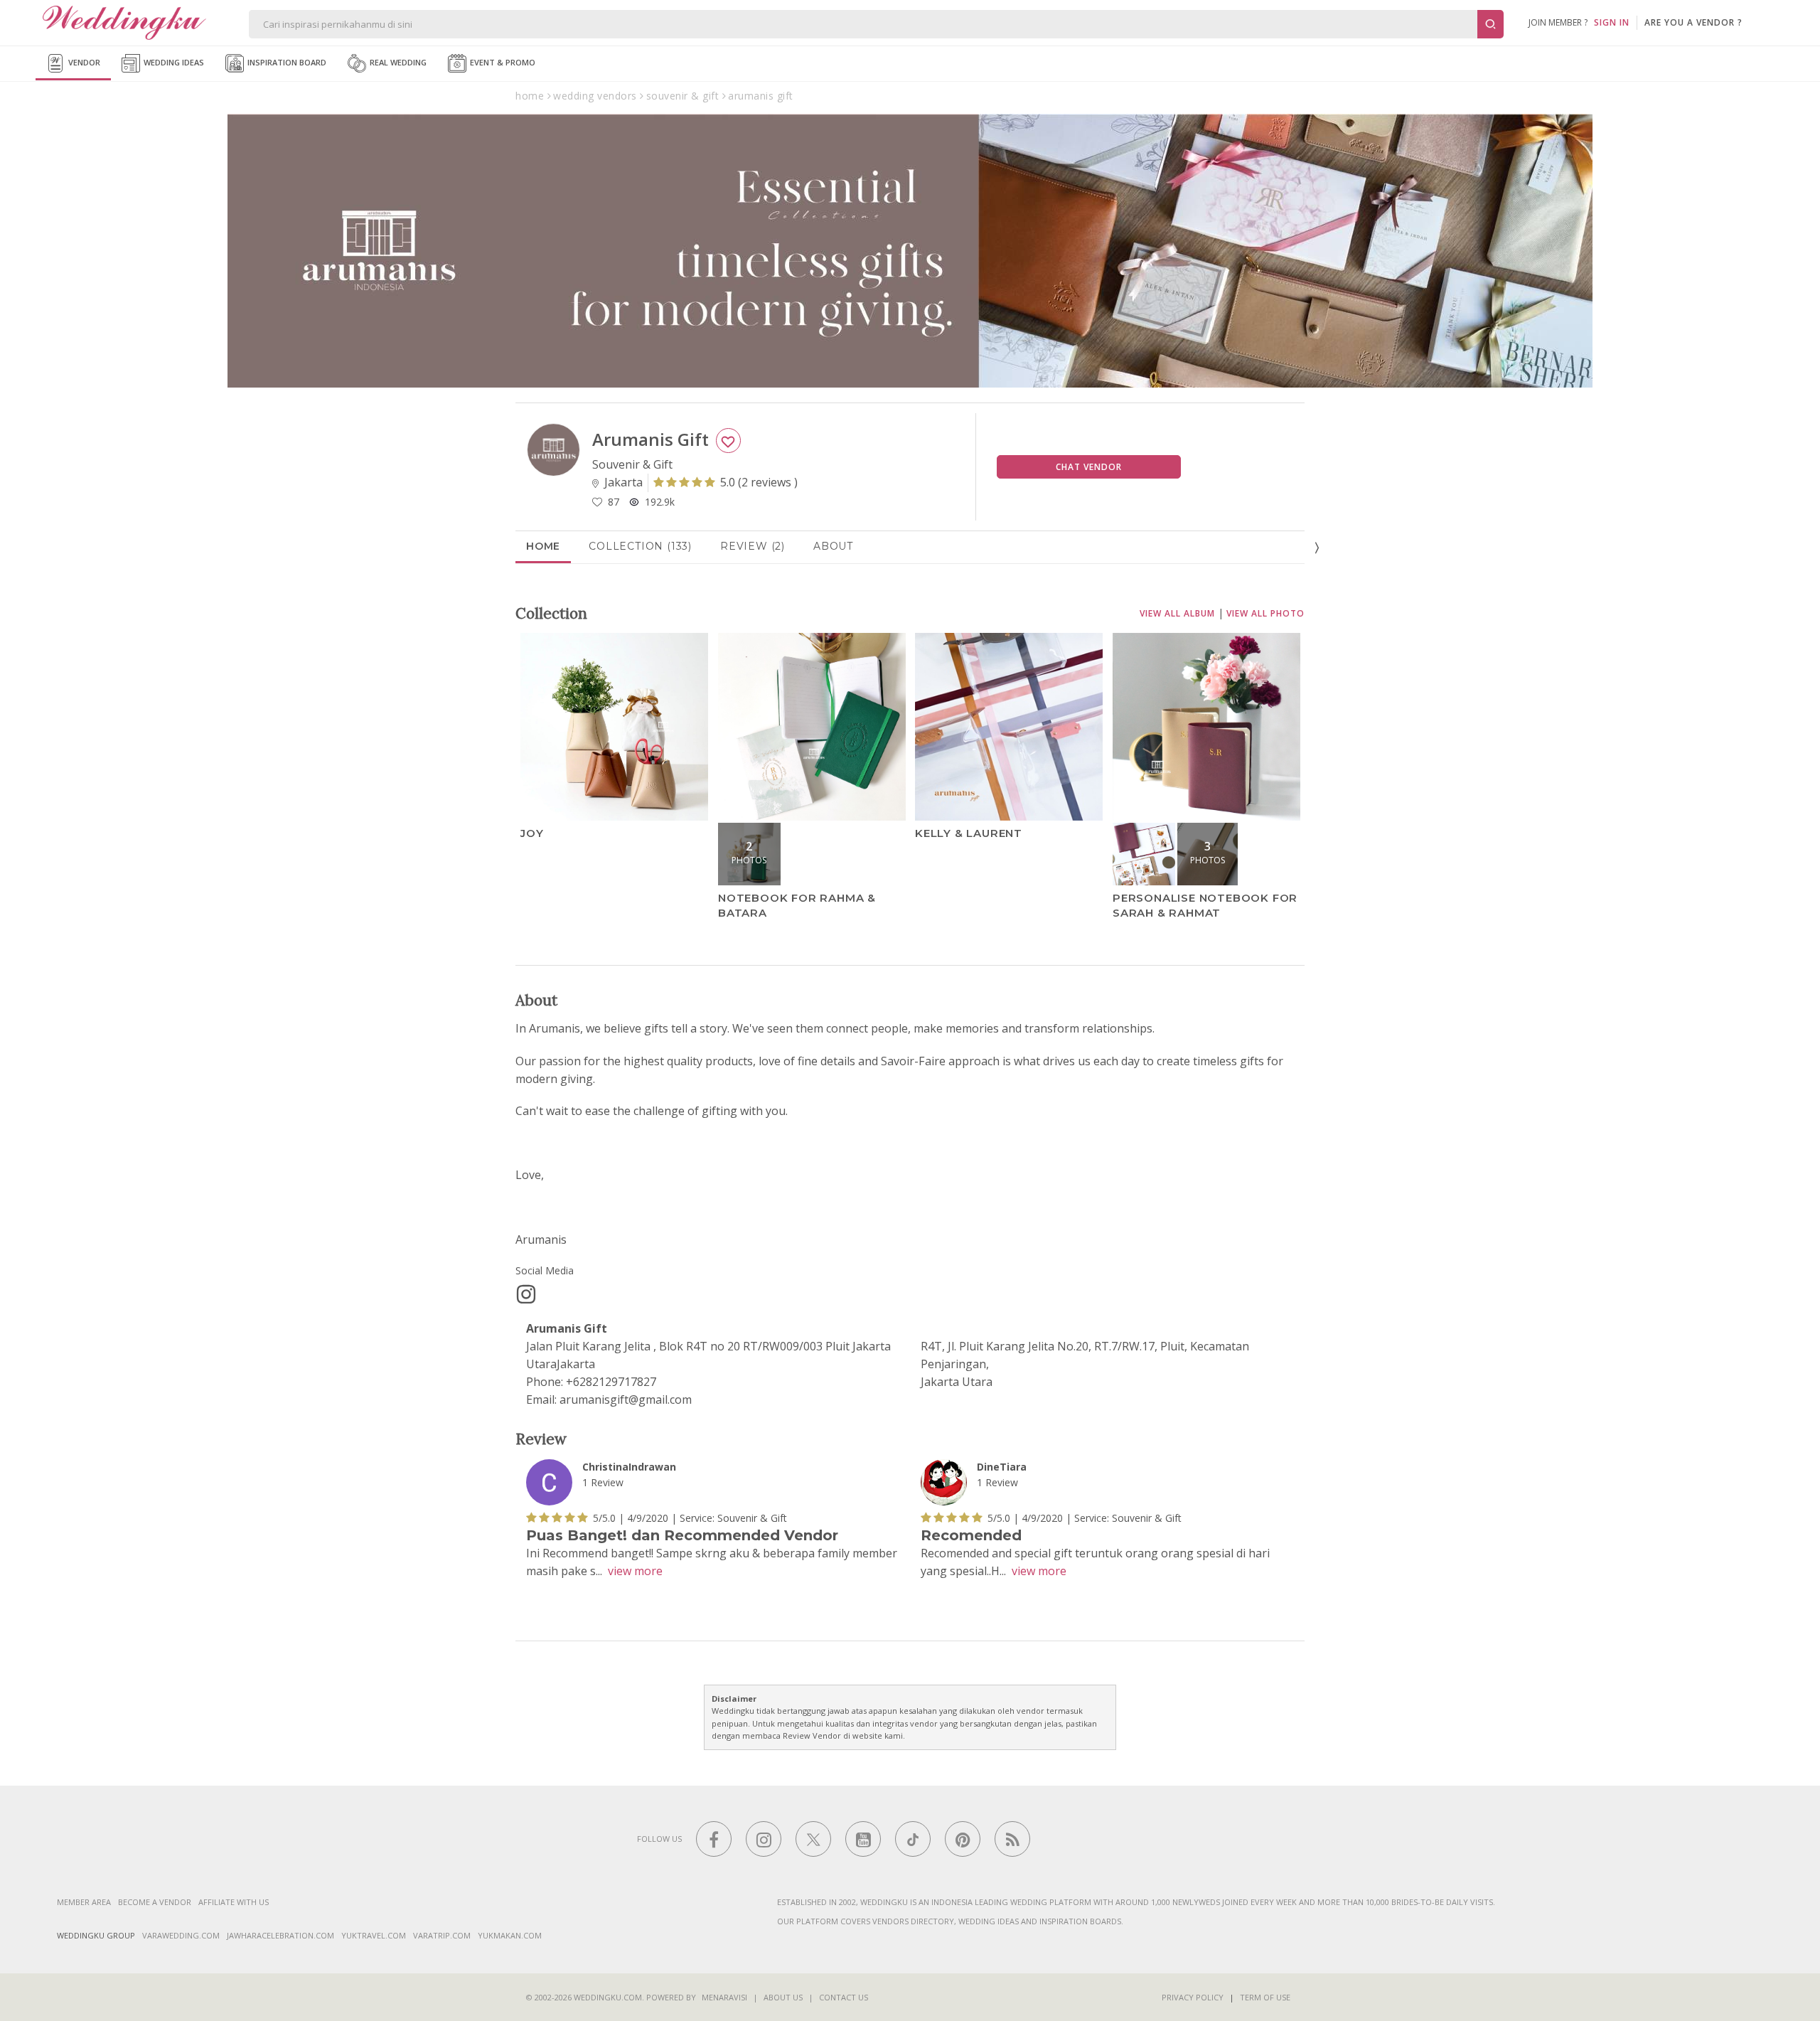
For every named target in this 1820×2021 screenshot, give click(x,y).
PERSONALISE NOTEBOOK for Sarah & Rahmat (1205, 905)
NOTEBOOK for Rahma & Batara (797, 905)
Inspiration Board (286, 62)
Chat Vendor (1089, 467)
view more (635, 1571)
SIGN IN (1612, 22)
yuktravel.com (374, 1935)
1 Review (603, 1482)
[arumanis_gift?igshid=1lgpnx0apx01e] (526, 1294)
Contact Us (844, 1997)
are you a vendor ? (1693, 22)
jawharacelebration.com (280, 1935)
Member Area (84, 1902)
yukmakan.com (510, 1935)
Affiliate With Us (234, 1902)
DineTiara (1002, 1467)
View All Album (1177, 613)
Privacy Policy (1193, 1997)
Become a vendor (155, 1902)
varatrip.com (442, 1935)
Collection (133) (640, 546)
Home (543, 546)
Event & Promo (502, 62)
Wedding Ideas (173, 62)
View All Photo (1265, 613)
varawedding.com (181, 1935)
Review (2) (753, 546)
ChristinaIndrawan (629, 1467)
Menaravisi (724, 1997)
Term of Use (1265, 1997)
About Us (783, 1997)
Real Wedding (397, 62)
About (833, 546)
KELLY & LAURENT (969, 833)
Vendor (83, 62)
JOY (532, 833)
